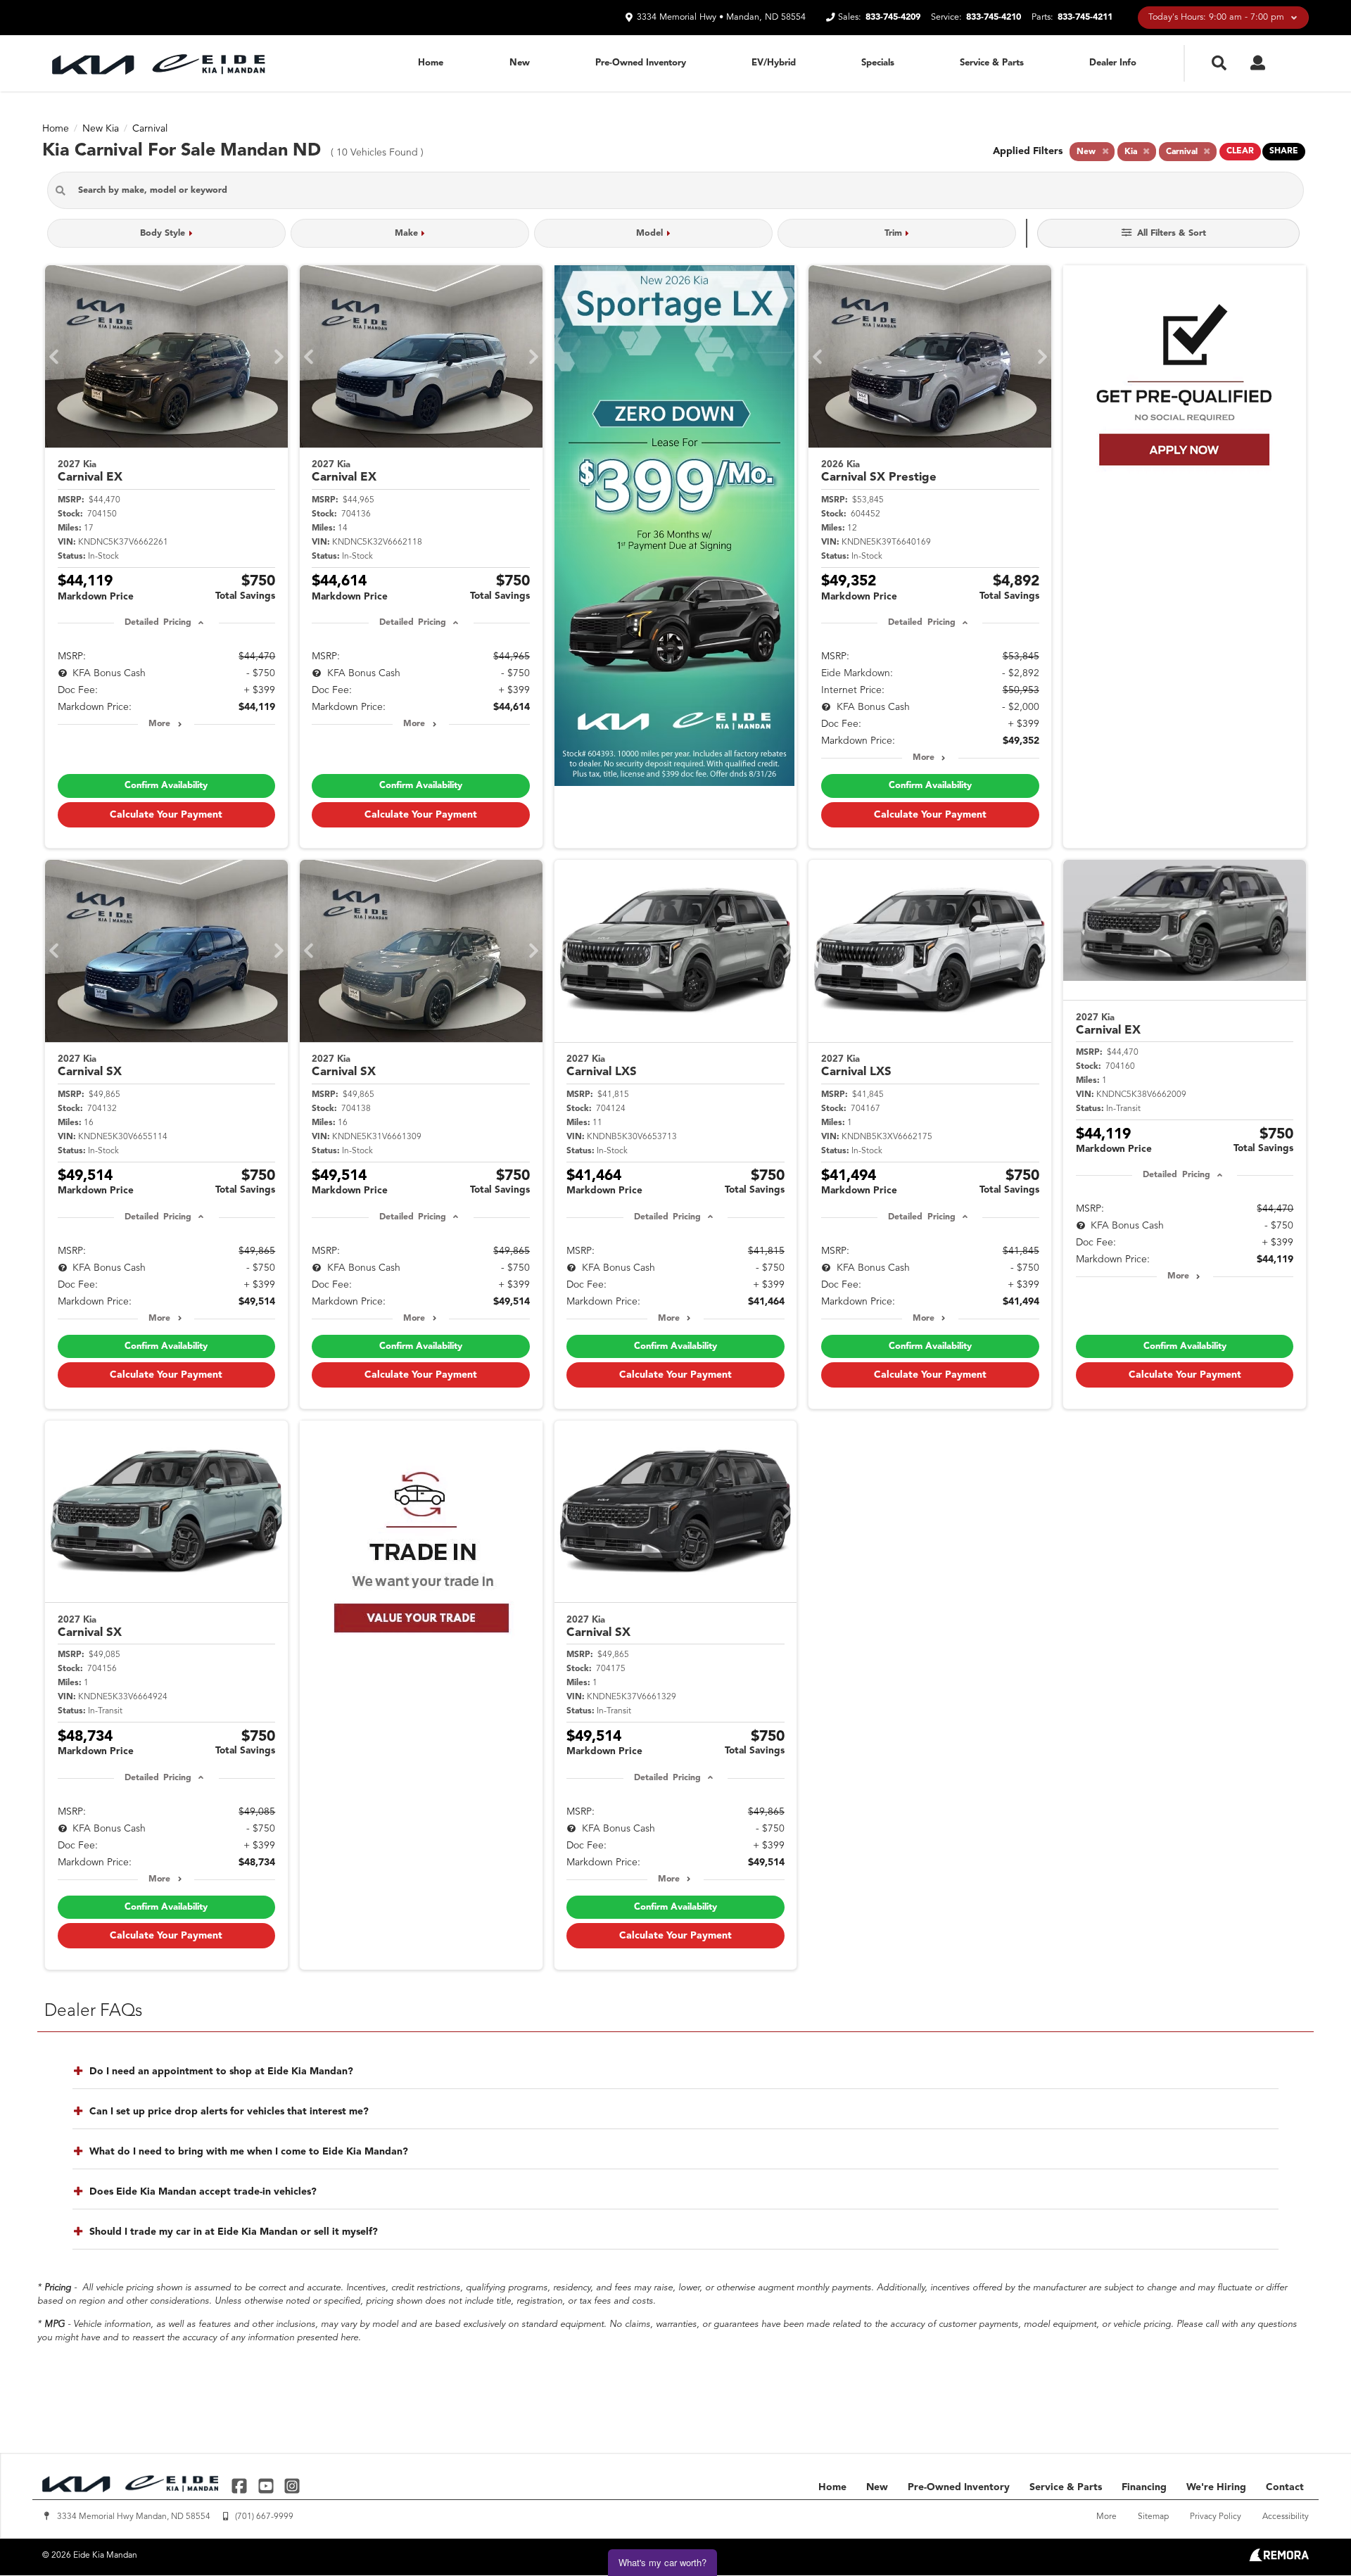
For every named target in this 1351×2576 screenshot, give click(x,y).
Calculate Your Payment (166, 815)
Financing (1144, 2487)
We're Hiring (1216, 2487)
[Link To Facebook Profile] (241, 2486)
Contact (1285, 2487)
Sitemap (1153, 2517)
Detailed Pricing (158, 623)
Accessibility (1286, 2517)
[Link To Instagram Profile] (292, 2486)
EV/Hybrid (774, 63)
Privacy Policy (1216, 2517)
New (520, 63)
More (159, 724)
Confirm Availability (166, 786)
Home (431, 63)
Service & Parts (992, 63)
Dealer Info (1113, 63)
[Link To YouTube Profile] (267, 2486)
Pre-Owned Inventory (641, 63)
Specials (878, 63)
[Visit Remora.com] (1279, 2558)
